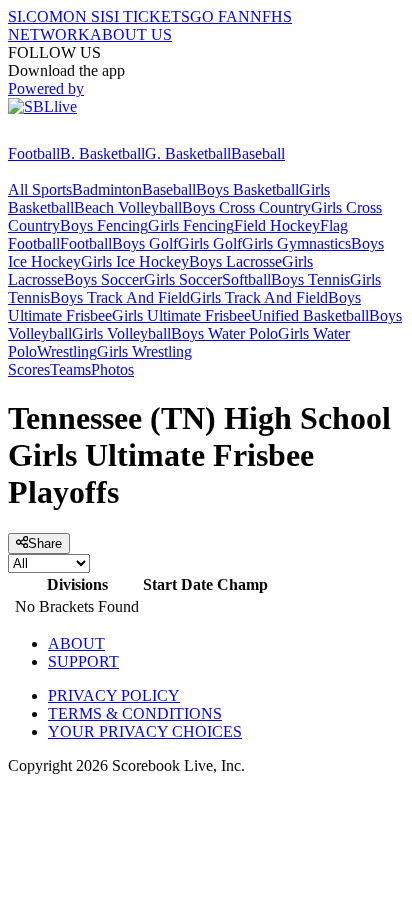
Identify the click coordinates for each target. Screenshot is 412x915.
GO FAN (220, 16)
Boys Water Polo (224, 333)
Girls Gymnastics (296, 243)
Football (34, 153)
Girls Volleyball (121, 333)
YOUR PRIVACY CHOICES (145, 731)
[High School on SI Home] (85, 135)
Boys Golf (145, 243)
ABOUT (76, 643)
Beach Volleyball (128, 207)
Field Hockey (277, 225)
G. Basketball (188, 153)
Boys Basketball (247, 189)
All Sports (40, 189)
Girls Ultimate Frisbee (181, 315)
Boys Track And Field (120, 297)
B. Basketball (102, 153)
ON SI (84, 16)
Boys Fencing (104, 225)
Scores (29, 369)
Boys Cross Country (246, 207)
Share (45, 543)
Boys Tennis (310, 279)
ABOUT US (131, 34)
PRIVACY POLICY (114, 695)
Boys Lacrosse (235, 261)
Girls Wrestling (144, 351)
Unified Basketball (310, 315)
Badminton (107, 189)
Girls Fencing (191, 225)
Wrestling (67, 351)
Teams (70, 369)
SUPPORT (83, 661)
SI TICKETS (147, 16)
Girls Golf (210, 243)
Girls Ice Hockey (135, 261)
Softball (246, 279)
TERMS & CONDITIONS (135, 713)
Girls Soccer (183, 279)
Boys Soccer (104, 279)
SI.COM (35, 16)
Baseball (258, 153)
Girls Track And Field (259, 297)
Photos (112, 369)
